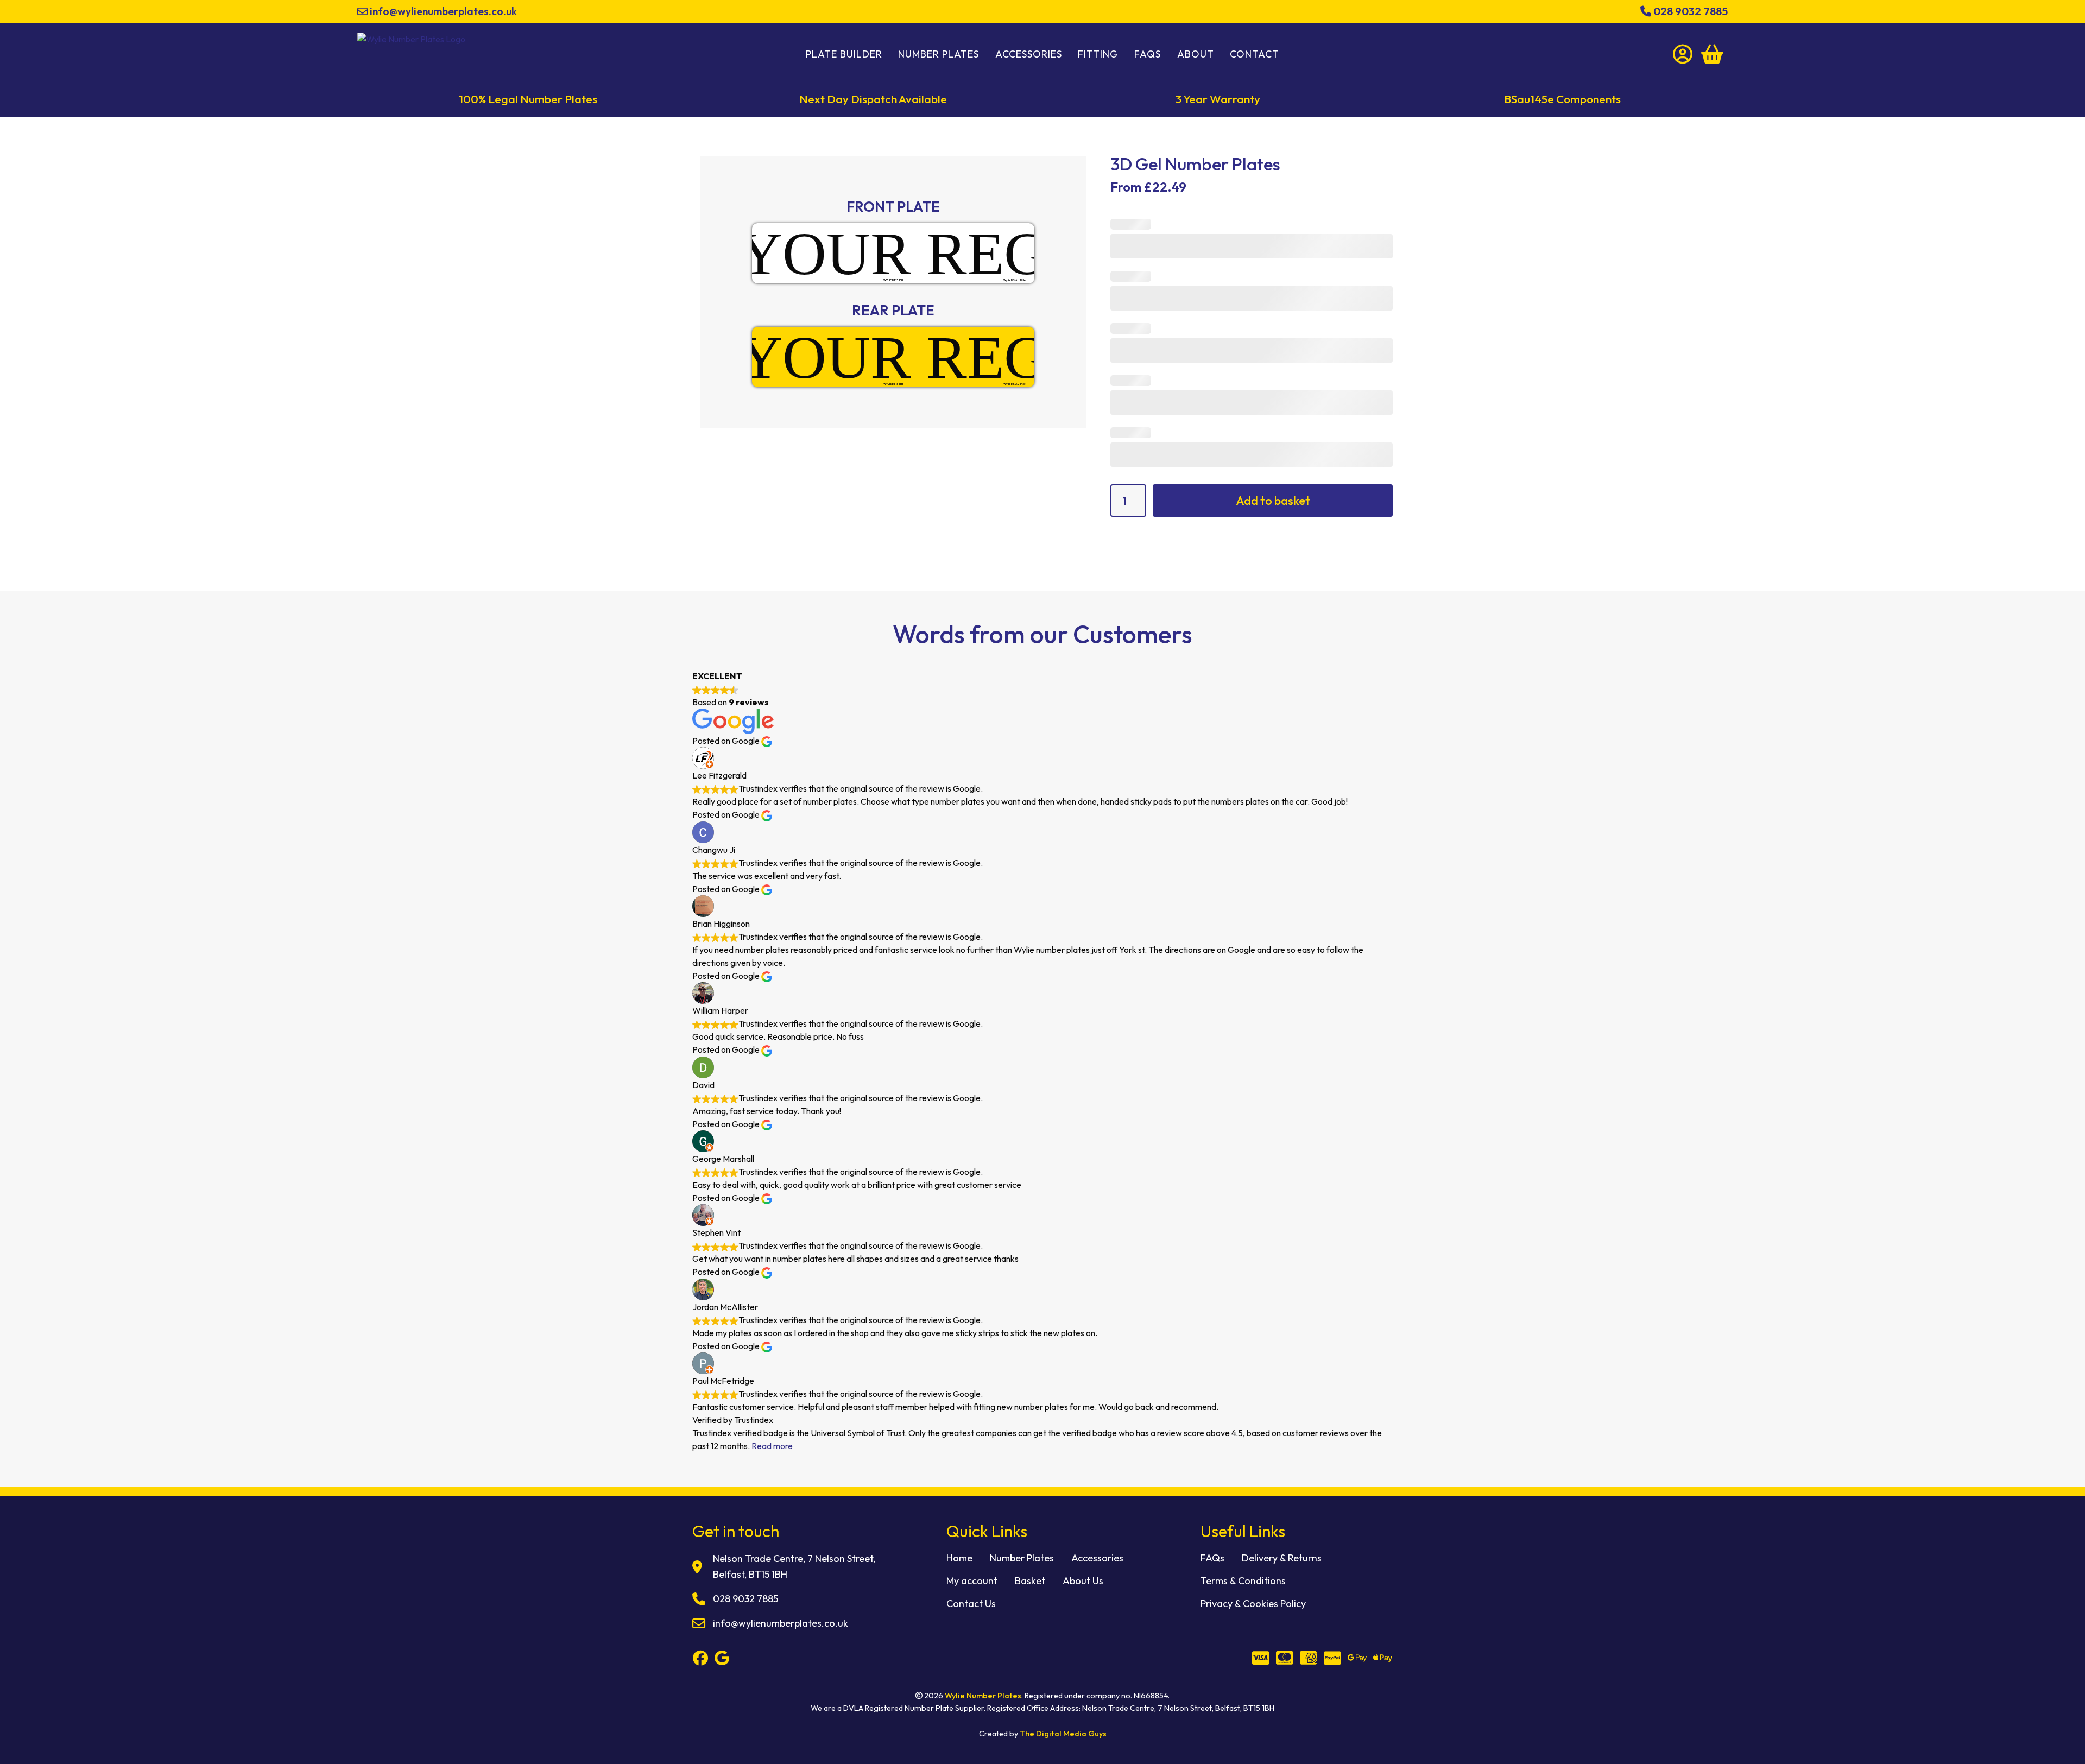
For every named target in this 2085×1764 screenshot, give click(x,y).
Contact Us (971, 1604)
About (1196, 54)
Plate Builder (844, 54)
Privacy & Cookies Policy (1253, 1604)
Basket (1030, 1581)
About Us (1083, 1581)
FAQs (1148, 54)
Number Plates (939, 54)
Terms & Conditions (1243, 1581)
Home (959, 1558)
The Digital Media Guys (1063, 1734)
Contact (1255, 54)
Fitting (1098, 54)
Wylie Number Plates (983, 1696)
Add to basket (1273, 501)
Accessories (1029, 54)
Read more (772, 1446)
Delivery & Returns (1282, 1558)
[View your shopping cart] (1712, 54)
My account (972, 1581)
